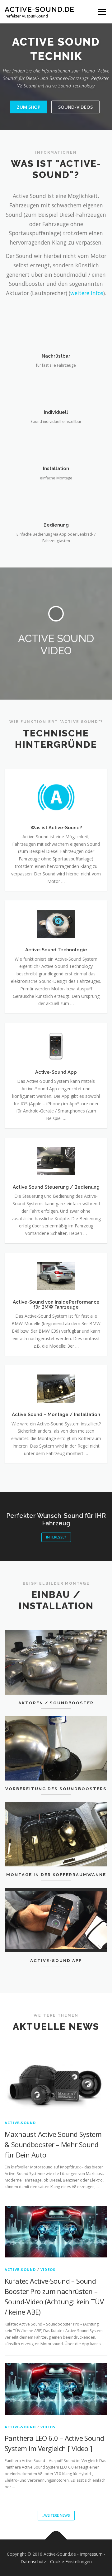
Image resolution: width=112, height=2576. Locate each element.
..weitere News (56, 2515)
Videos (48, 2269)
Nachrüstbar (56, 356)
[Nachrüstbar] (56, 332)
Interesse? (56, 1537)
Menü (102, 12)
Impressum (91, 2554)
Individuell (56, 412)
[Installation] (56, 444)
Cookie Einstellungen (71, 2561)
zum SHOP (29, 107)
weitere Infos (87, 293)
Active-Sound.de (40, 9)
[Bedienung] (56, 500)
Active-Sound (20, 2123)
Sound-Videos (75, 107)
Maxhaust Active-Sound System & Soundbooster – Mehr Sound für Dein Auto (53, 2144)
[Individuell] (56, 388)
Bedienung (56, 525)
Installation (56, 468)
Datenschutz (33, 2561)
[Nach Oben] (56, 2540)
